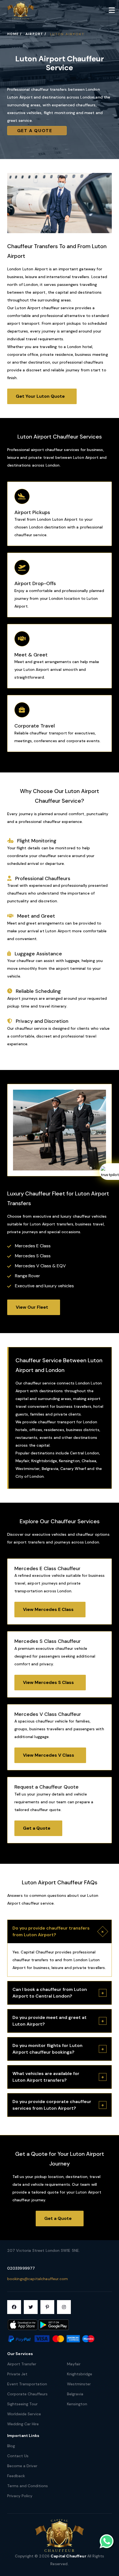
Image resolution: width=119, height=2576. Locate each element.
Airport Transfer (22, 2364)
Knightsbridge (80, 2374)
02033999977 (21, 2268)
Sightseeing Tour (22, 2404)
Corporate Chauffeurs (27, 2394)
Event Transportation (27, 2384)
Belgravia (75, 2394)
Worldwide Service (24, 2414)
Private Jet (17, 2374)
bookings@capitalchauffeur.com (37, 2279)
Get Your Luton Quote (42, 396)
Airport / (36, 34)
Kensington (77, 2404)
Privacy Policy (20, 2496)
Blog (11, 2446)
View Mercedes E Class (50, 1609)
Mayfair (74, 2364)
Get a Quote (37, 131)
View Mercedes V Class (50, 1755)
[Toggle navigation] (112, 10)
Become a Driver (22, 2466)
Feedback (16, 2476)
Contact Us (18, 2456)
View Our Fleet (34, 1307)
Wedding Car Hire (23, 2424)
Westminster (79, 2384)
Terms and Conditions (28, 2486)
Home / (14, 34)
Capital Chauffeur (69, 2556)
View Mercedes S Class (50, 1682)
